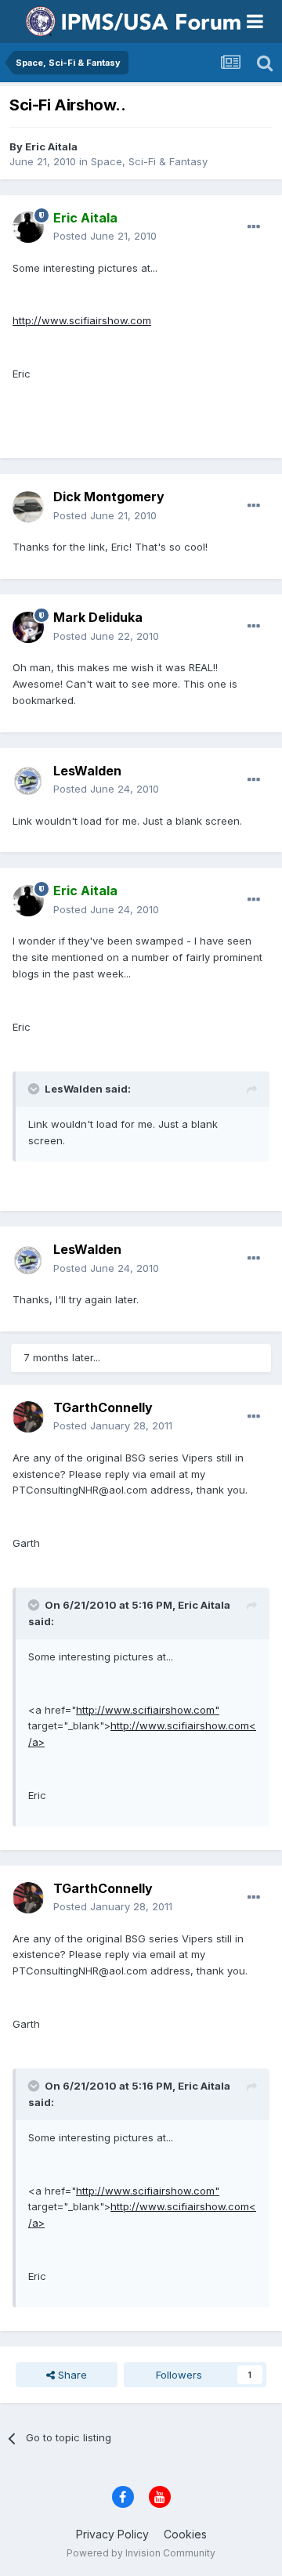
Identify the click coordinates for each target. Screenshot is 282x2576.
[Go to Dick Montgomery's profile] (28, 507)
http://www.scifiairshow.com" (148, 1710)
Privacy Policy (112, 2534)
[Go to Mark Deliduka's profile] (28, 627)
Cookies (185, 2534)
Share (71, 2375)
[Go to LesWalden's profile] (28, 780)
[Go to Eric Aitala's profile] (28, 227)
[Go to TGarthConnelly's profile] (28, 1417)
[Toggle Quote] (35, 1089)
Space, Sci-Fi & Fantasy (149, 161)
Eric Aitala (51, 146)
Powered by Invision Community (141, 2553)
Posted (105, 236)
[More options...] (254, 227)
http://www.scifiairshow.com (82, 320)
